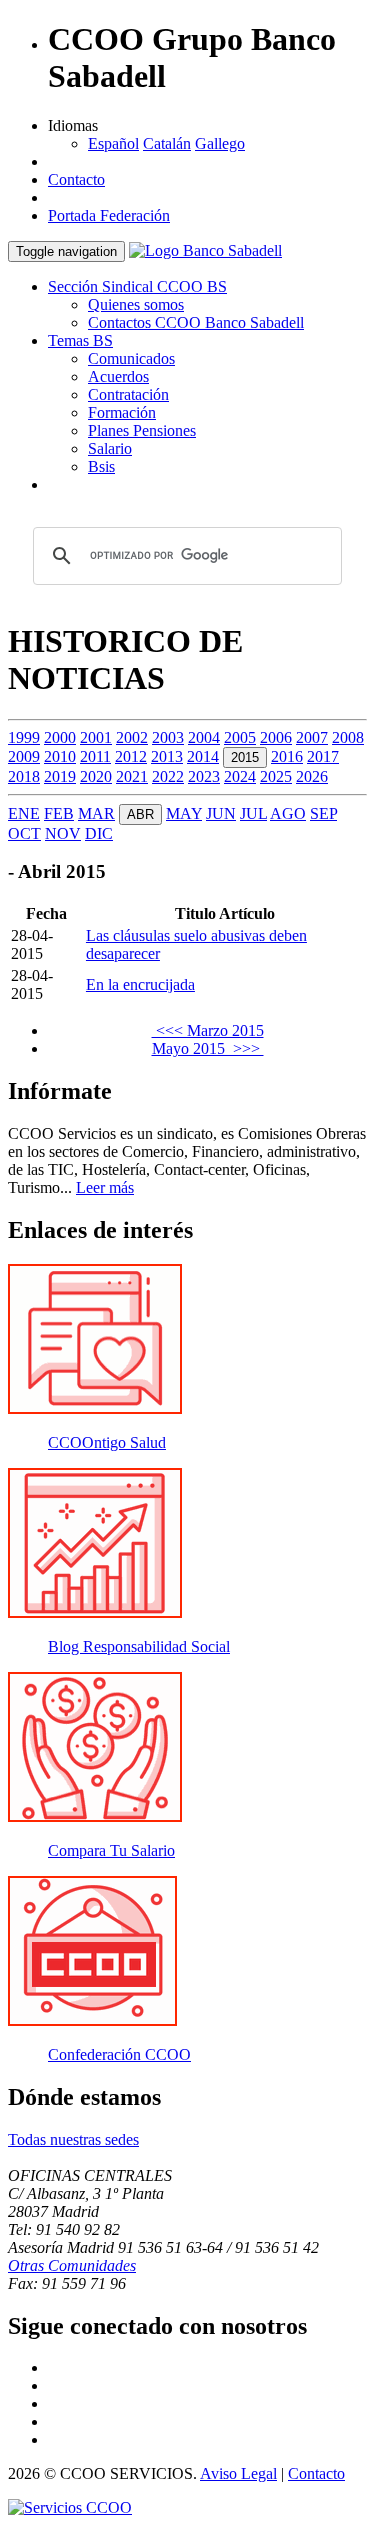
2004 (204, 737)
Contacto (76, 179)
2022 (168, 776)
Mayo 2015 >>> (208, 1048)
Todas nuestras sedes (73, 2139)
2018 (24, 776)
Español (113, 143)
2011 (95, 756)
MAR (96, 813)
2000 (60, 737)
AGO (288, 813)
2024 (240, 776)
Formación (122, 412)
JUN (221, 813)
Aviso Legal (238, 2473)
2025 (276, 776)
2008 (348, 737)
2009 (24, 756)
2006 (276, 737)
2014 (203, 756)
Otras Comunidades (72, 2265)
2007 (312, 737)
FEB (59, 813)
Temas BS (80, 340)
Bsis (101, 466)
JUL (253, 813)
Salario (110, 448)
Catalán (167, 143)
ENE (24, 813)
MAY (184, 813)
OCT (24, 833)
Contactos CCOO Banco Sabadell (196, 322)
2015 (245, 757)
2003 (168, 737)
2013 (167, 756)
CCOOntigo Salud (107, 1442)
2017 (323, 756)
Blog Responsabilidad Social (139, 1646)
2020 (96, 776)
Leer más (105, 1187)
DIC (99, 833)
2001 (96, 737)
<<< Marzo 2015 (208, 1030)
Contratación (128, 394)
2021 (132, 776)
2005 (240, 737)
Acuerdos (118, 376)
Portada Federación (109, 215)
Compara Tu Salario (111, 1850)
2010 (60, 756)
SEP (323, 813)
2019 (60, 776)
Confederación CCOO (119, 2054)
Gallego (220, 143)
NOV (63, 833)
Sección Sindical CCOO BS (137, 286)
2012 (131, 756)
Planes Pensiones (142, 430)
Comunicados (131, 358)
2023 (204, 776)
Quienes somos (136, 304)
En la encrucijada (140, 984)
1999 (24, 737)
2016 (287, 756)
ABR (140, 814)
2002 (132, 737)
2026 (312, 776)
